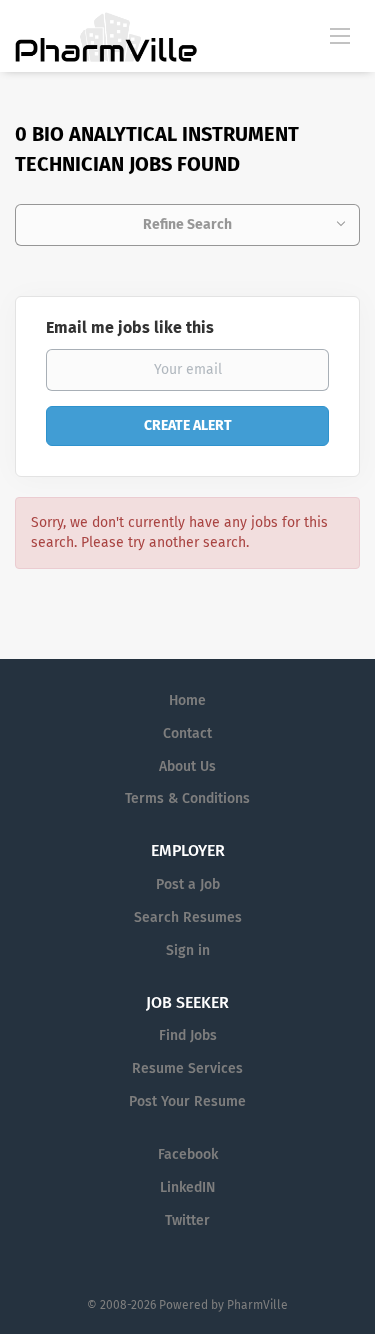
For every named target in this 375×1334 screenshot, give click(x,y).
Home (187, 700)
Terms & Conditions (187, 798)
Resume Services (187, 1068)
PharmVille (257, 1305)
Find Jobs (188, 1035)
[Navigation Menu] (340, 35)
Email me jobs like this (130, 327)
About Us (187, 766)
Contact (187, 733)
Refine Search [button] (187, 224)
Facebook (188, 1154)
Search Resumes (188, 917)
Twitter (187, 1220)
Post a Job (188, 884)
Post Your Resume (187, 1101)
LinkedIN (187, 1187)
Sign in (188, 950)
